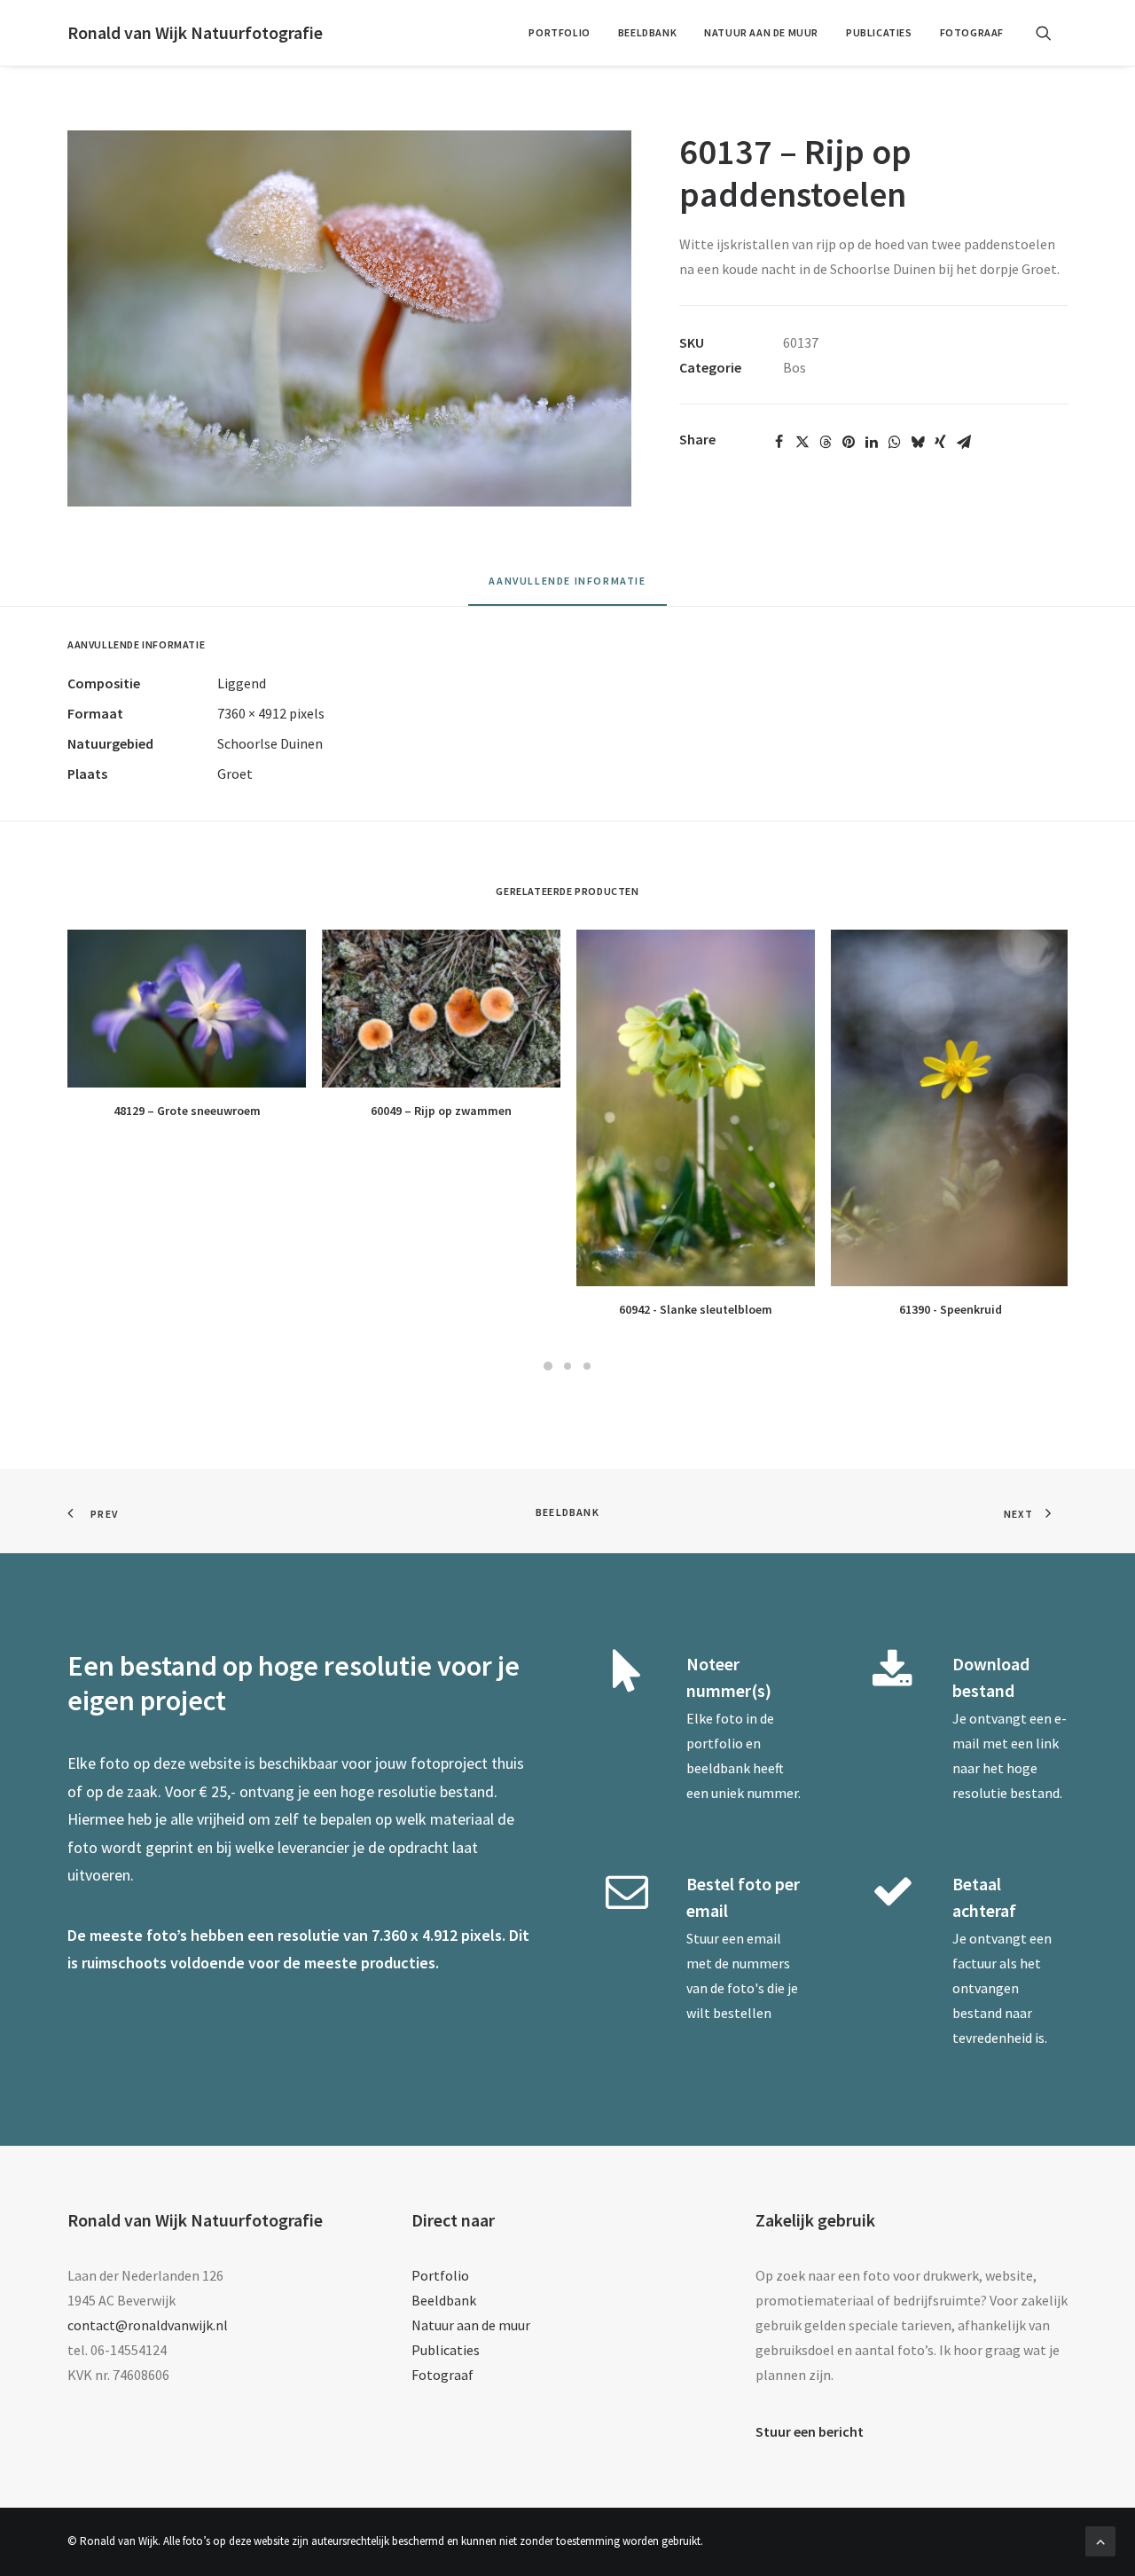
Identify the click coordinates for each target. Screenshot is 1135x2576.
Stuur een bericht (810, 2431)
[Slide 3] (587, 1366)
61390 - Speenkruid (951, 1309)
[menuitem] (559, 33)
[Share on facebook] (779, 442)
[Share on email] (964, 442)
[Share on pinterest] (849, 442)
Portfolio (559, 32)
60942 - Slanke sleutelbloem (696, 1309)
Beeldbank (647, 32)
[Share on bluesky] (918, 442)
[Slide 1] (548, 1366)
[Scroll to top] (1100, 2540)
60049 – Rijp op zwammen (441, 1111)
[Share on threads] (826, 442)
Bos (794, 367)
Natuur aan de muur (761, 32)
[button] (1052, 33)
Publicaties (879, 32)
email (764, 1938)
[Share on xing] (941, 442)
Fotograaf (972, 32)
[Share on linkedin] (872, 442)
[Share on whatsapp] (895, 442)
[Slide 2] (567, 1366)
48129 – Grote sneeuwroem (187, 1111)
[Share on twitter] (802, 442)
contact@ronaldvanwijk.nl (148, 2325)
